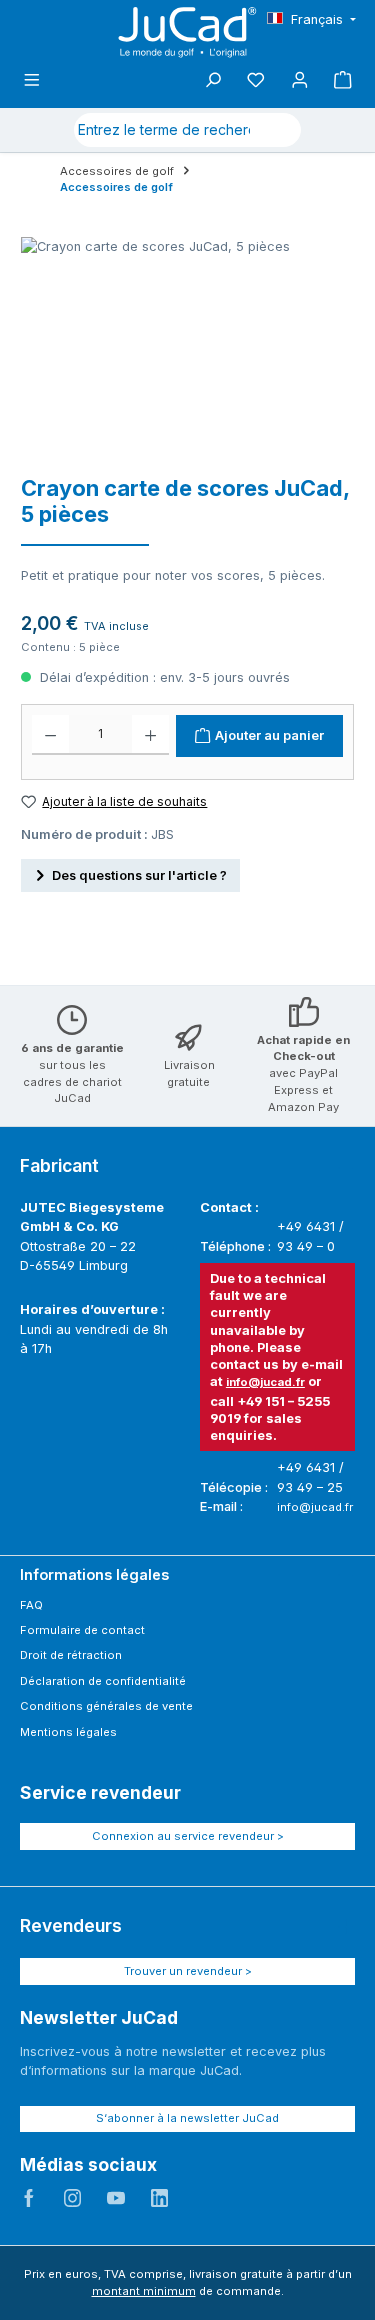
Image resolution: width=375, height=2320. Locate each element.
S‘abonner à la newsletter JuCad (187, 2118)
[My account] (300, 80)
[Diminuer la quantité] (50, 735)
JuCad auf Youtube (116, 2198)
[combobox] (164, 130)
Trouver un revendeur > (188, 1971)
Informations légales (94, 1574)
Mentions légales (68, 1732)
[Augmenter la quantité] (150, 735)
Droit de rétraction (71, 1655)
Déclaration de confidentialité (103, 1681)
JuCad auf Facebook (29, 2198)
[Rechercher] (277, 130)
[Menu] (32, 80)
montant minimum (144, 2291)
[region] (177, 349)
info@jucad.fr (265, 1382)
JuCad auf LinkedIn (160, 2198)
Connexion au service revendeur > (188, 1836)
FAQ (31, 1605)
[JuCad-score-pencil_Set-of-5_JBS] (177, 349)
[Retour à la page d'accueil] (188, 33)
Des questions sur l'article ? (139, 875)
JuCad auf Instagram (73, 2198)
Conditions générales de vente (106, 1706)
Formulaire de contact (82, 1630)
